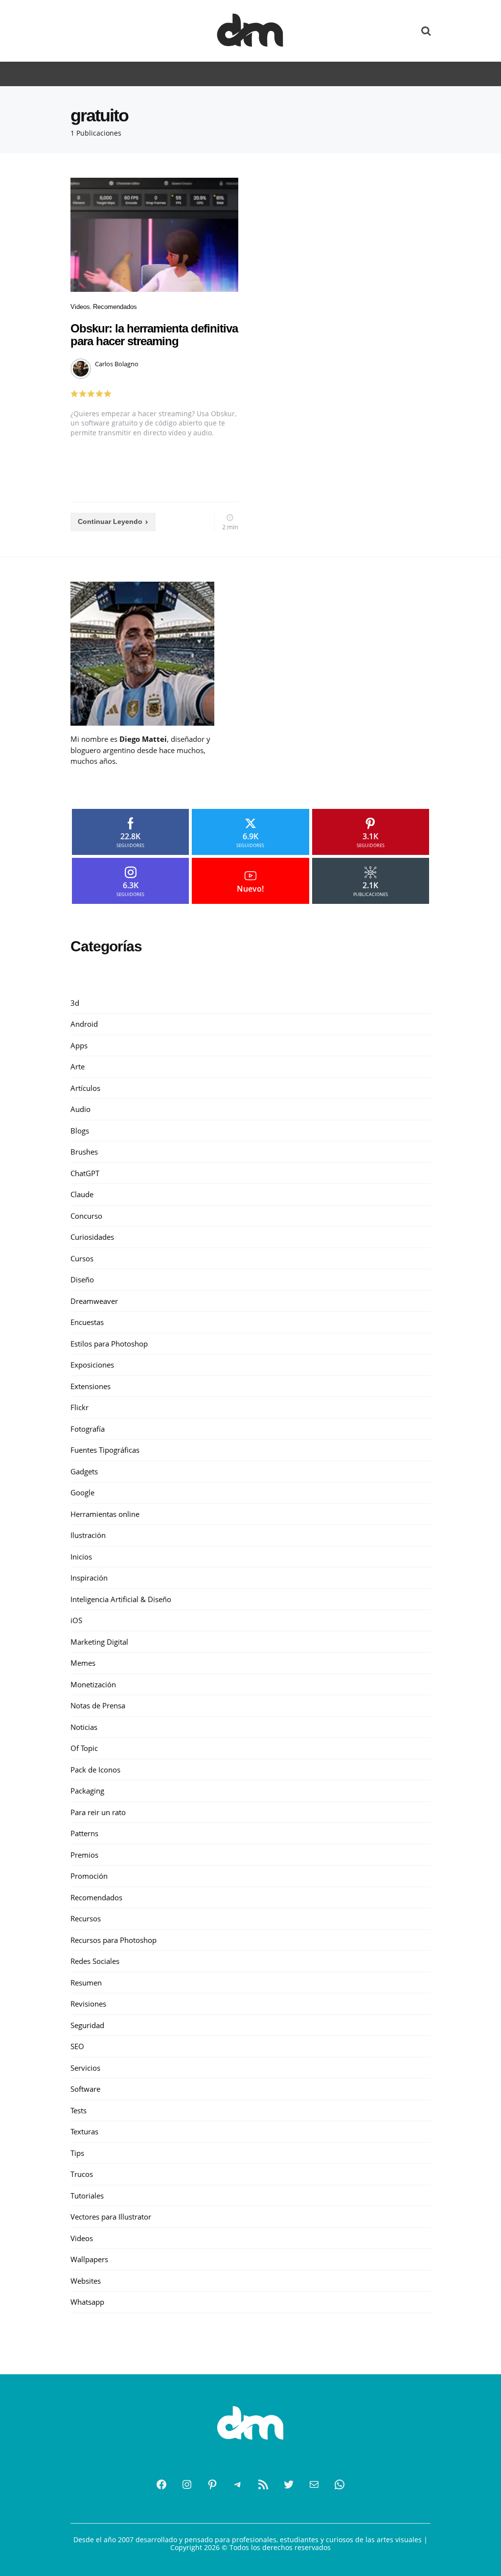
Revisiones (88, 2004)
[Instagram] (187, 2484)
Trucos (82, 2174)
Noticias (84, 1727)
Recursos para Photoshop (114, 1940)
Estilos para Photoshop (109, 1344)
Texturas (84, 2131)
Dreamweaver (94, 1301)
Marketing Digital (99, 1642)
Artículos (85, 1088)
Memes (83, 1663)
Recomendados (115, 307)
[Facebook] (161, 2484)
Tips (77, 2153)
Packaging (87, 1791)
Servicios (85, 2068)
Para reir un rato (98, 1812)
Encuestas (87, 1322)
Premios (84, 1855)
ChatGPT (85, 1173)
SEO (77, 2046)
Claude (82, 1194)
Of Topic (84, 1748)
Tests (79, 2110)
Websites (86, 2281)
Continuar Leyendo (110, 521)
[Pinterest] (212, 2484)
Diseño (82, 1279)
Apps (79, 1045)
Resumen (86, 1983)
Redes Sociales (95, 1961)
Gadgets (84, 1471)
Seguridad (87, 2025)
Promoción (89, 1876)
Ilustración (88, 1535)
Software (85, 2089)
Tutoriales (87, 2196)
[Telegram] (238, 2484)
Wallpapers (89, 2259)
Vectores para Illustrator (111, 2217)
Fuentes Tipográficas (105, 1450)
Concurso (86, 1216)
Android (84, 1024)
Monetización (93, 1684)
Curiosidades (92, 1237)
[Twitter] (289, 2484)
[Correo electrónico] (314, 2484)
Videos (80, 307)
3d (75, 1003)
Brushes (84, 1152)
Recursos (86, 1918)
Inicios (81, 1557)
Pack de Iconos (95, 1770)
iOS (76, 1620)
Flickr (80, 1407)
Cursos (82, 1258)
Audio (80, 1109)
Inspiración (89, 1578)
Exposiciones (92, 1365)
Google (82, 1492)
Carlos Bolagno (117, 364)
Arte (78, 1066)
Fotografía (88, 1429)
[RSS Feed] (263, 2484)
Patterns (84, 1833)
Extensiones (91, 1386)
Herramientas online (105, 1514)
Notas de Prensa (98, 1705)
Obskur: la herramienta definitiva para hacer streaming (154, 335)
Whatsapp (87, 2302)
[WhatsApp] (340, 2484)
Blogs (80, 1131)
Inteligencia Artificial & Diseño (121, 1599)
